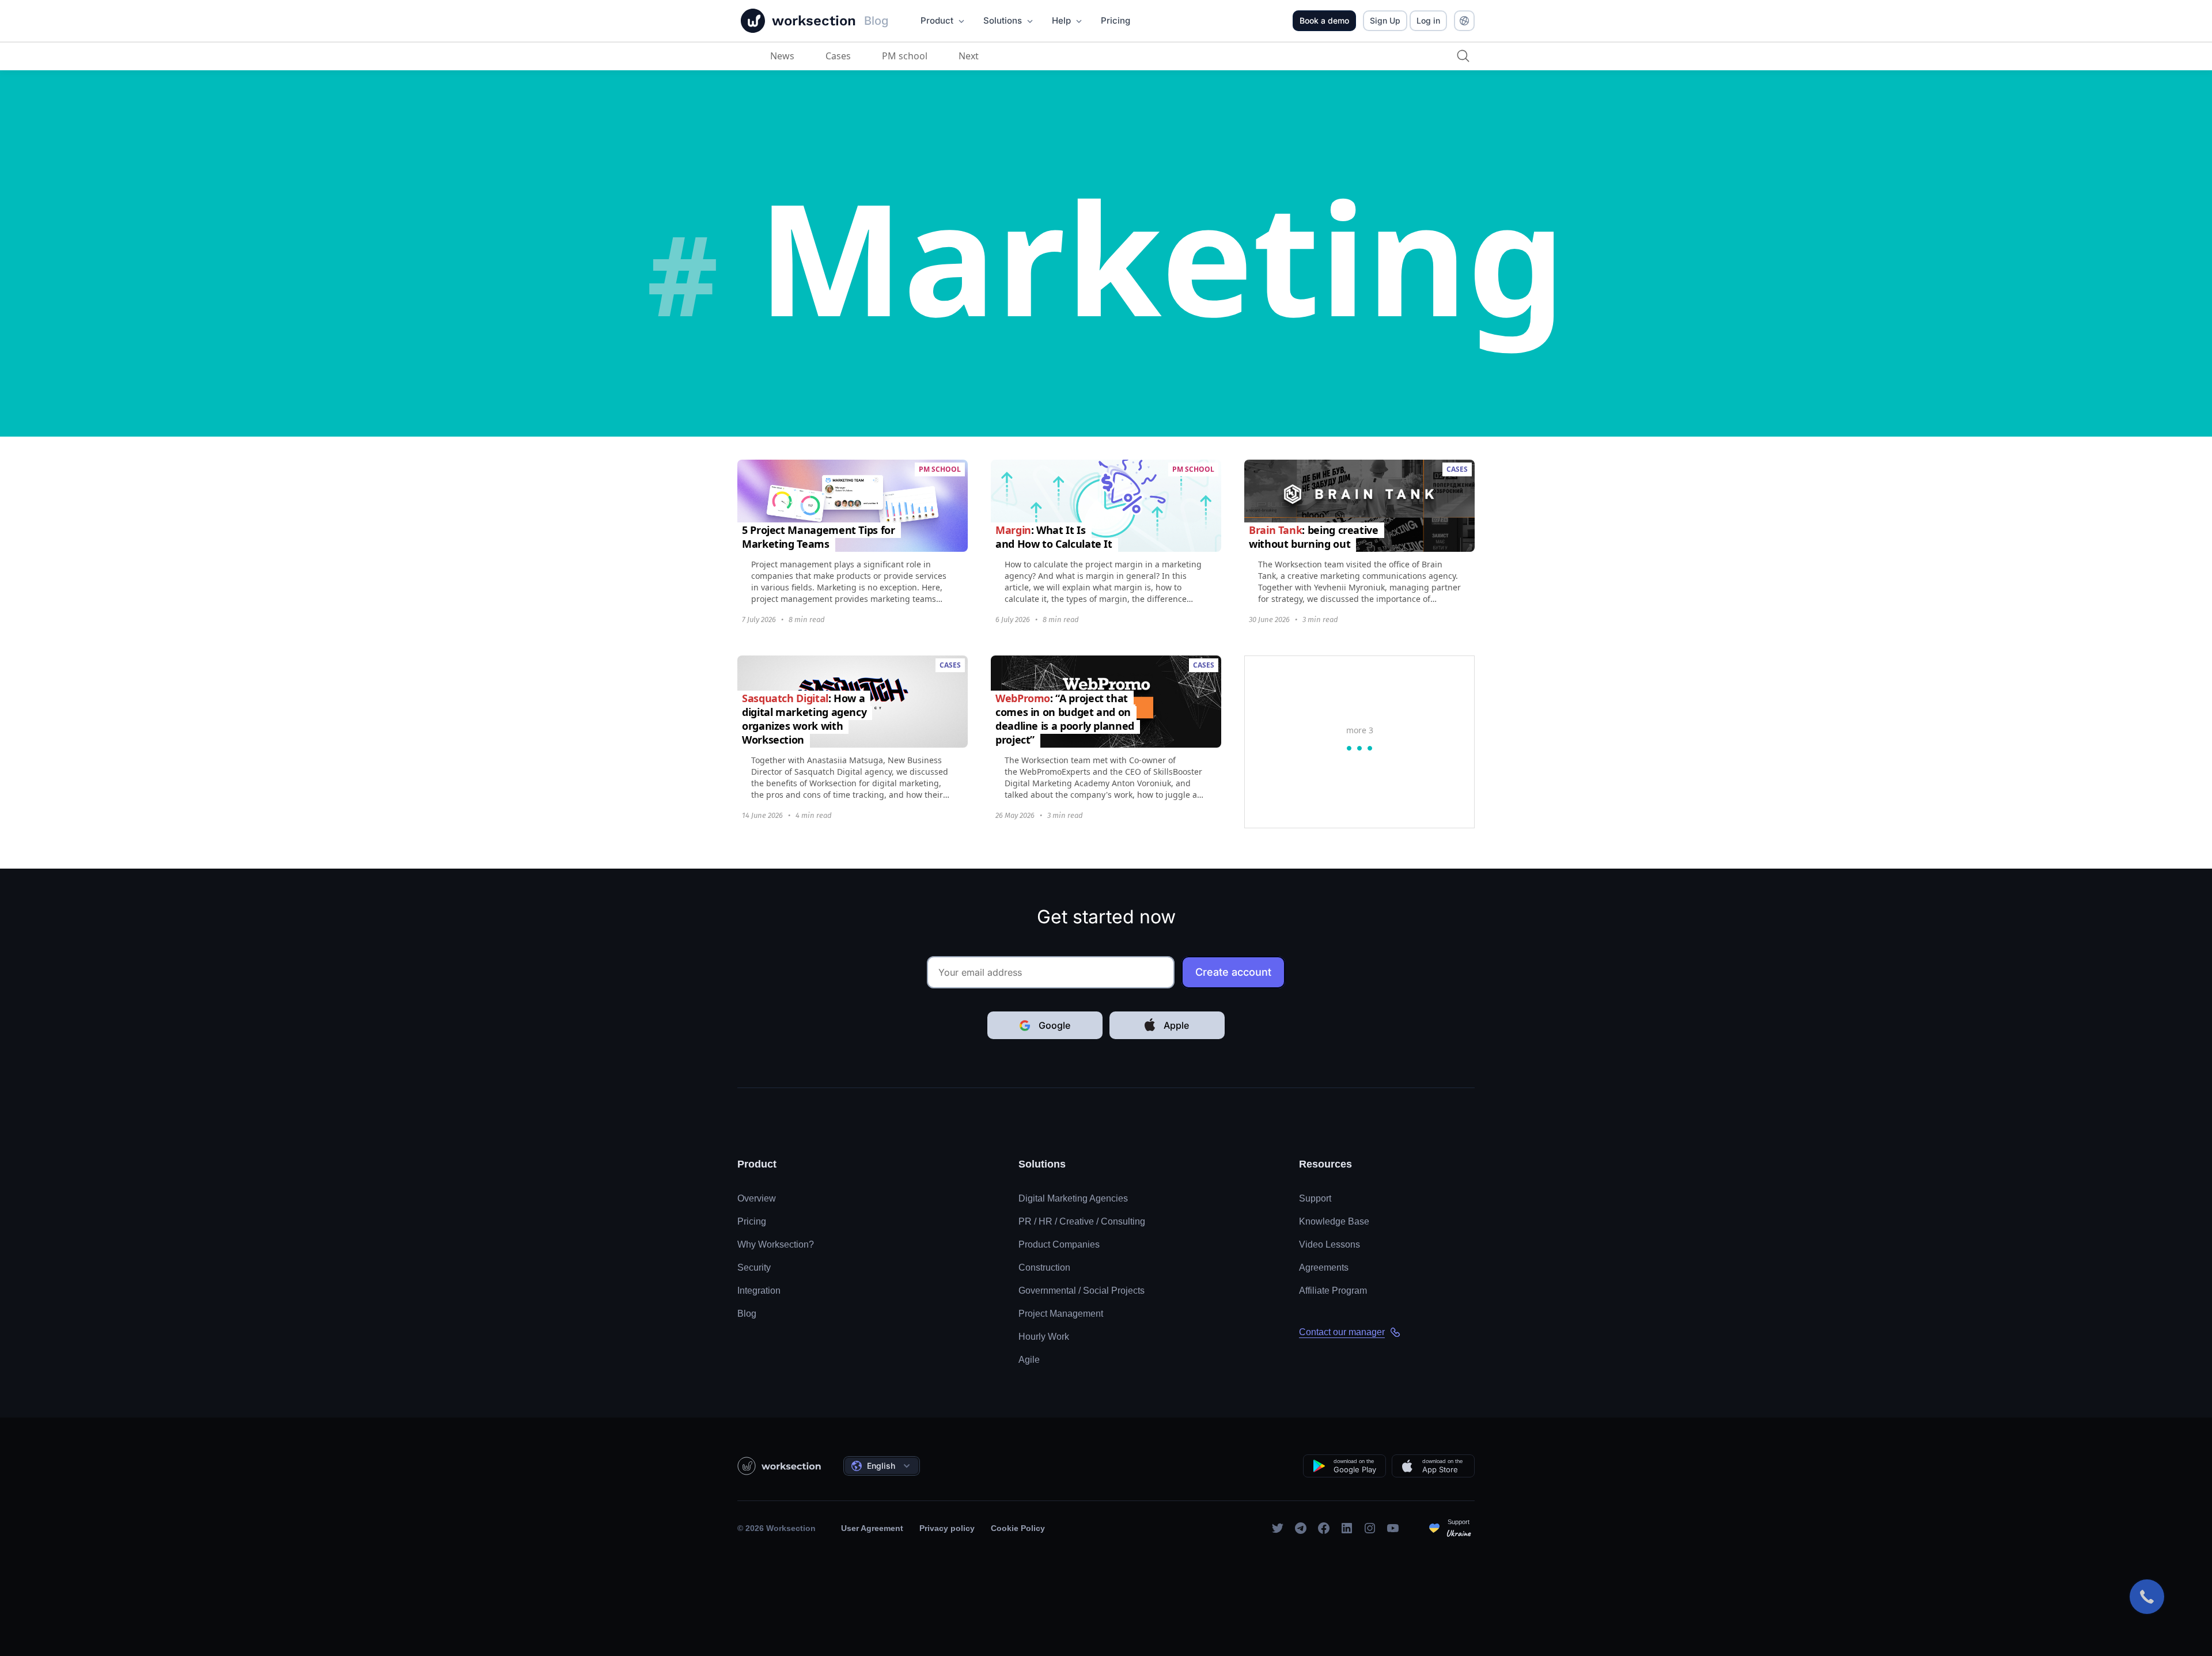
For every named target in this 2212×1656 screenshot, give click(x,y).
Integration (759, 1291)
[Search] (1463, 56)
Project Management (1061, 1314)
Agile (1029, 1360)
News (782, 56)
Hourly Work (1044, 1337)
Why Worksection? (776, 1244)
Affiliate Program (1333, 1291)
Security (754, 1267)
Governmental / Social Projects (1082, 1291)
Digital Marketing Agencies (1073, 1198)
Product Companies (1059, 1244)
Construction (1044, 1267)
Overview (757, 1198)
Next (969, 56)
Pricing (752, 1221)
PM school (905, 56)
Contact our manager (1342, 1332)
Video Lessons (1330, 1244)
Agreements (1324, 1267)
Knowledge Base (1334, 1221)
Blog (747, 1314)
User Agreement (872, 1528)
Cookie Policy (1018, 1528)
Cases (838, 56)
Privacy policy (947, 1528)
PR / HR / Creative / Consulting (1082, 1221)
